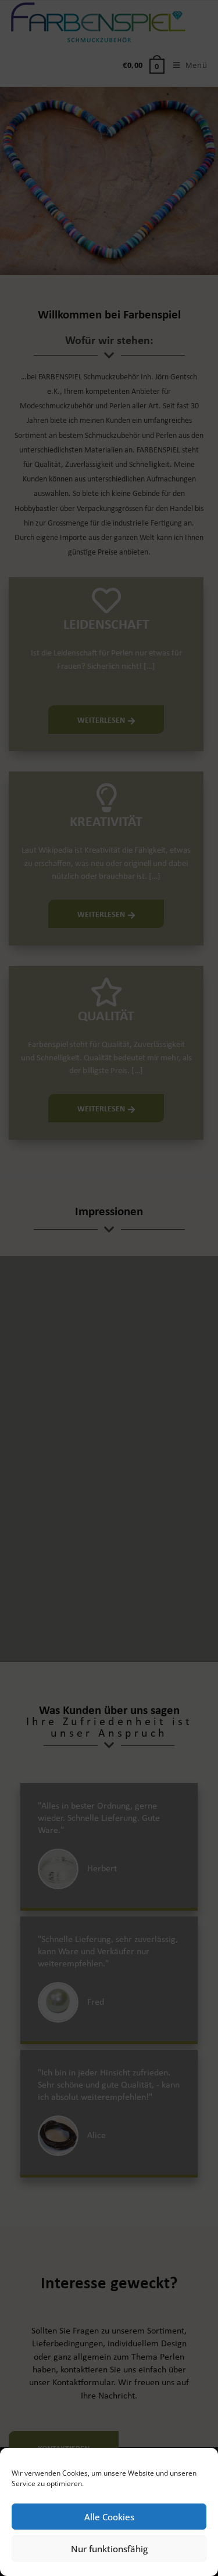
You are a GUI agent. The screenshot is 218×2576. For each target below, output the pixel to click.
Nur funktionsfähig (109, 2549)
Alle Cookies (109, 2517)
